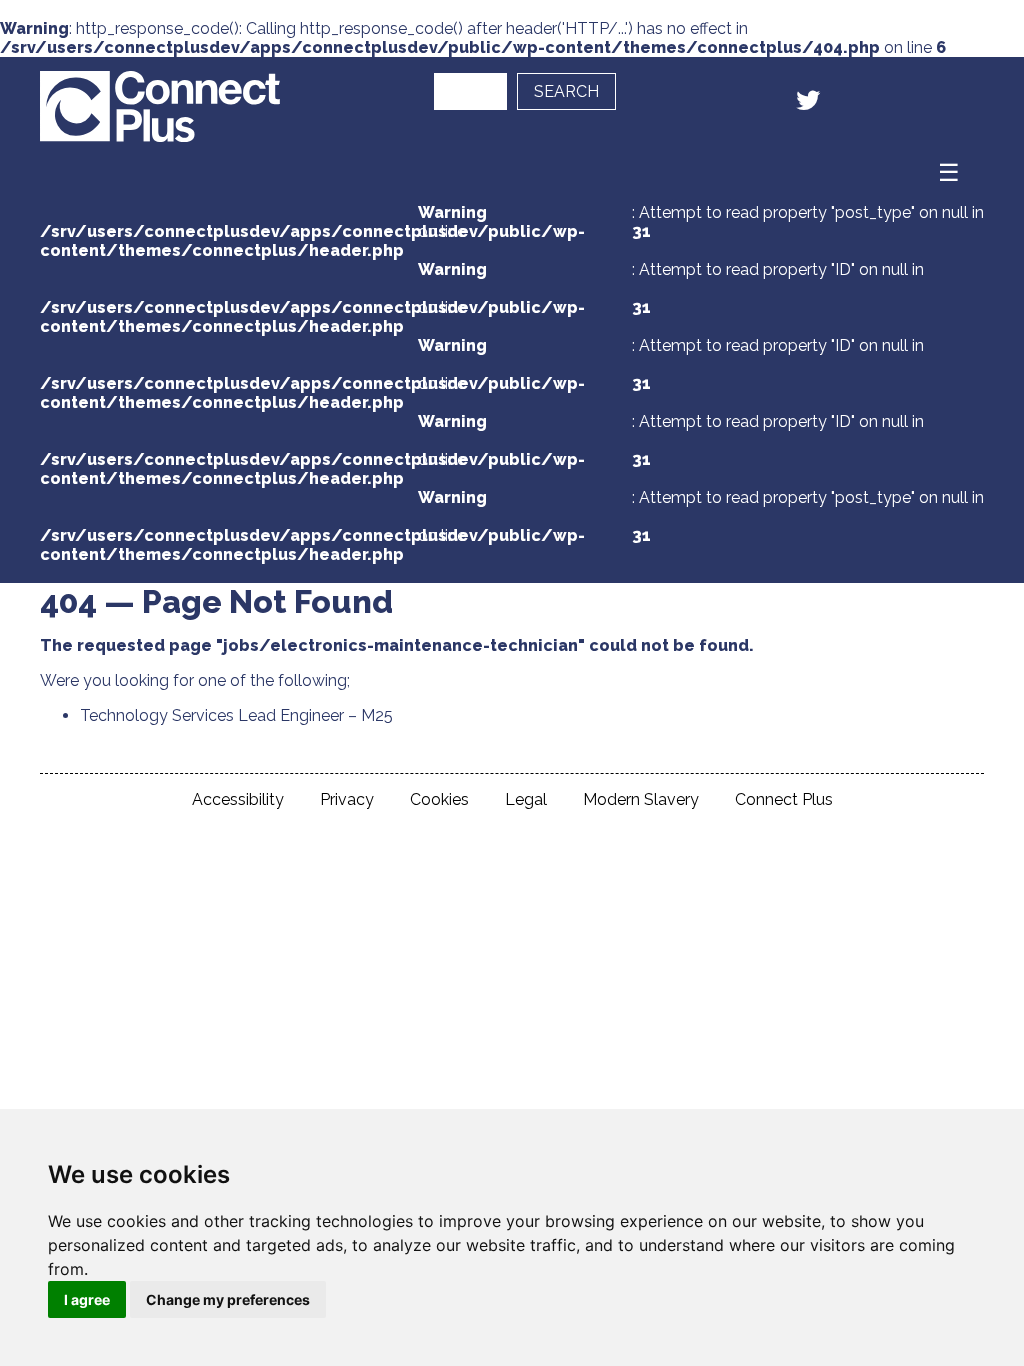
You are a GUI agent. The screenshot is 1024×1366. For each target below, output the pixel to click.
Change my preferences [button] (228, 1299)
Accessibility (238, 799)
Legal (526, 799)
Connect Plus (784, 799)
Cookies (439, 799)
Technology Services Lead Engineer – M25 (236, 715)
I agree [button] (87, 1299)
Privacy (347, 799)
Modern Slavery (641, 799)
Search (566, 91)
